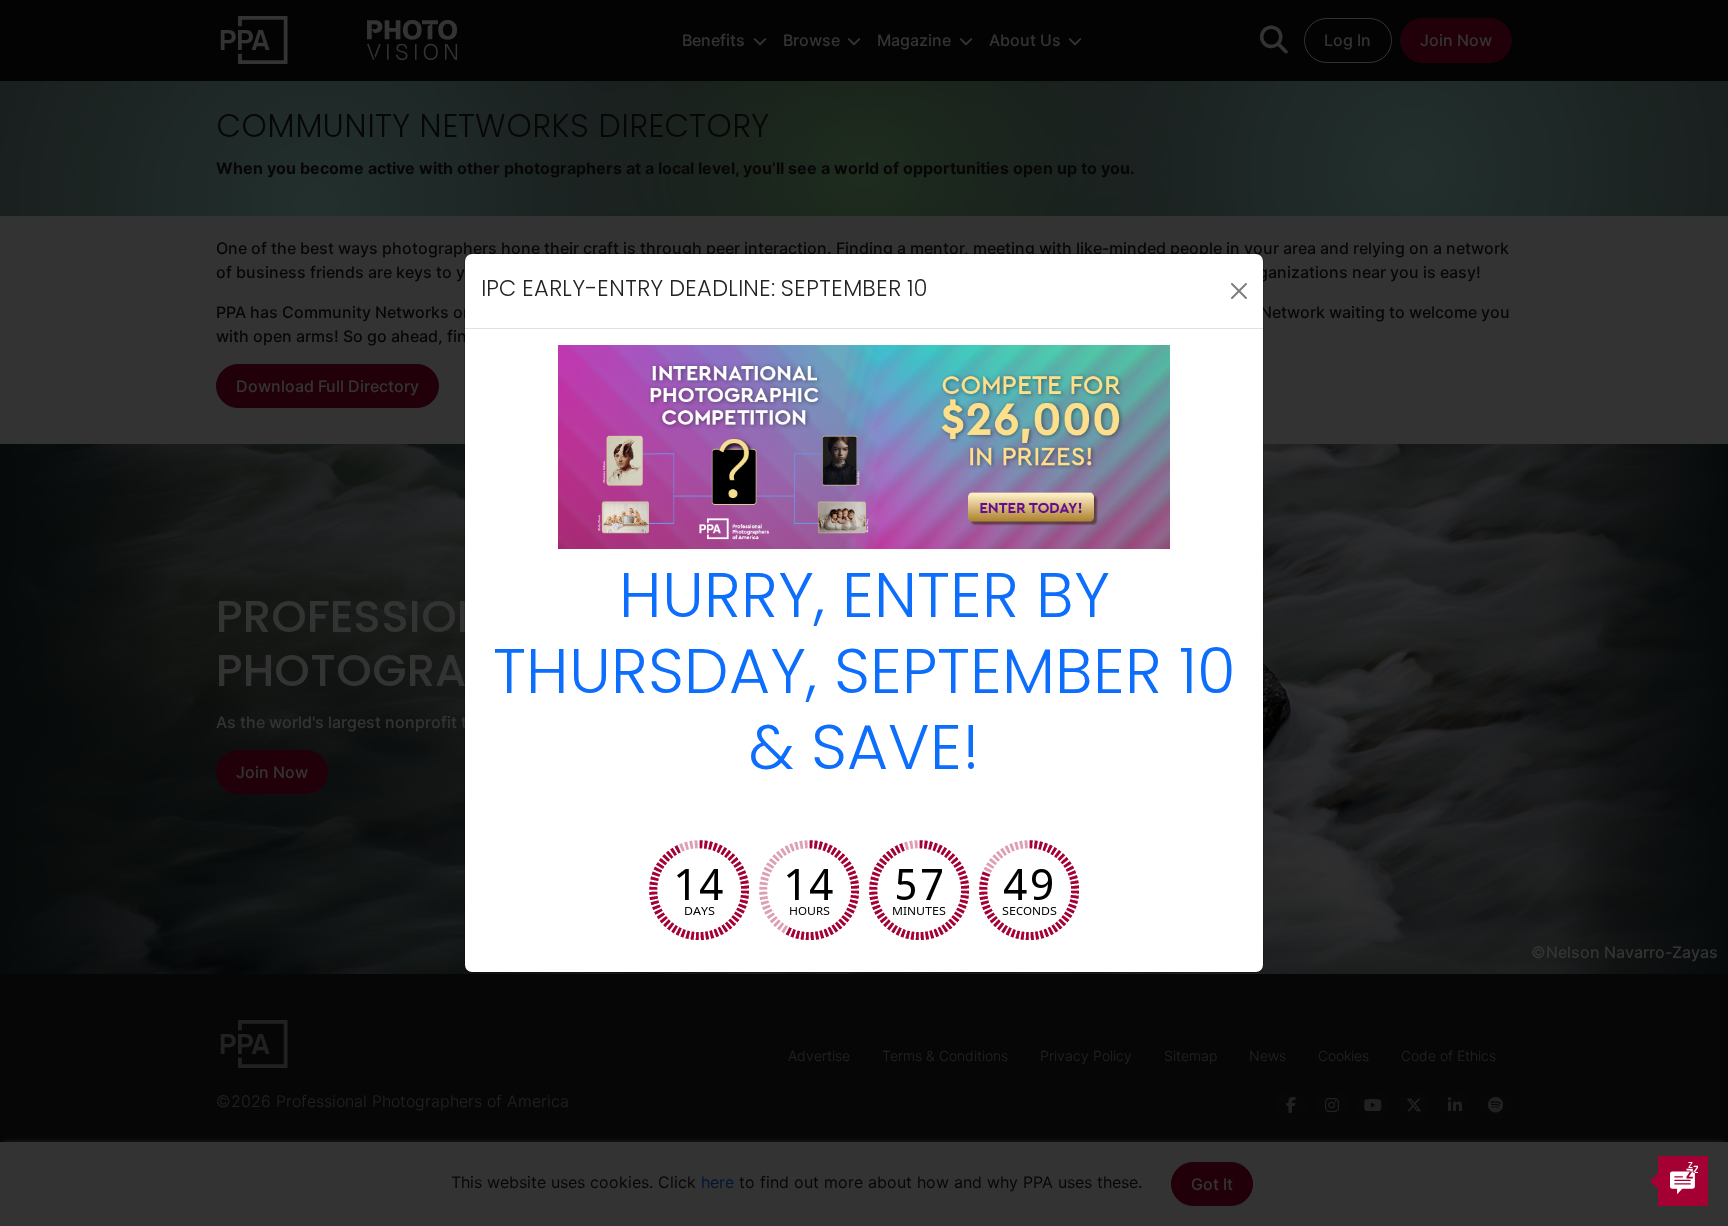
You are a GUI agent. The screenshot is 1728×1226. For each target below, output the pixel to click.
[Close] (1239, 291)
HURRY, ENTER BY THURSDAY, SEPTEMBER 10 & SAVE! (864, 677)
